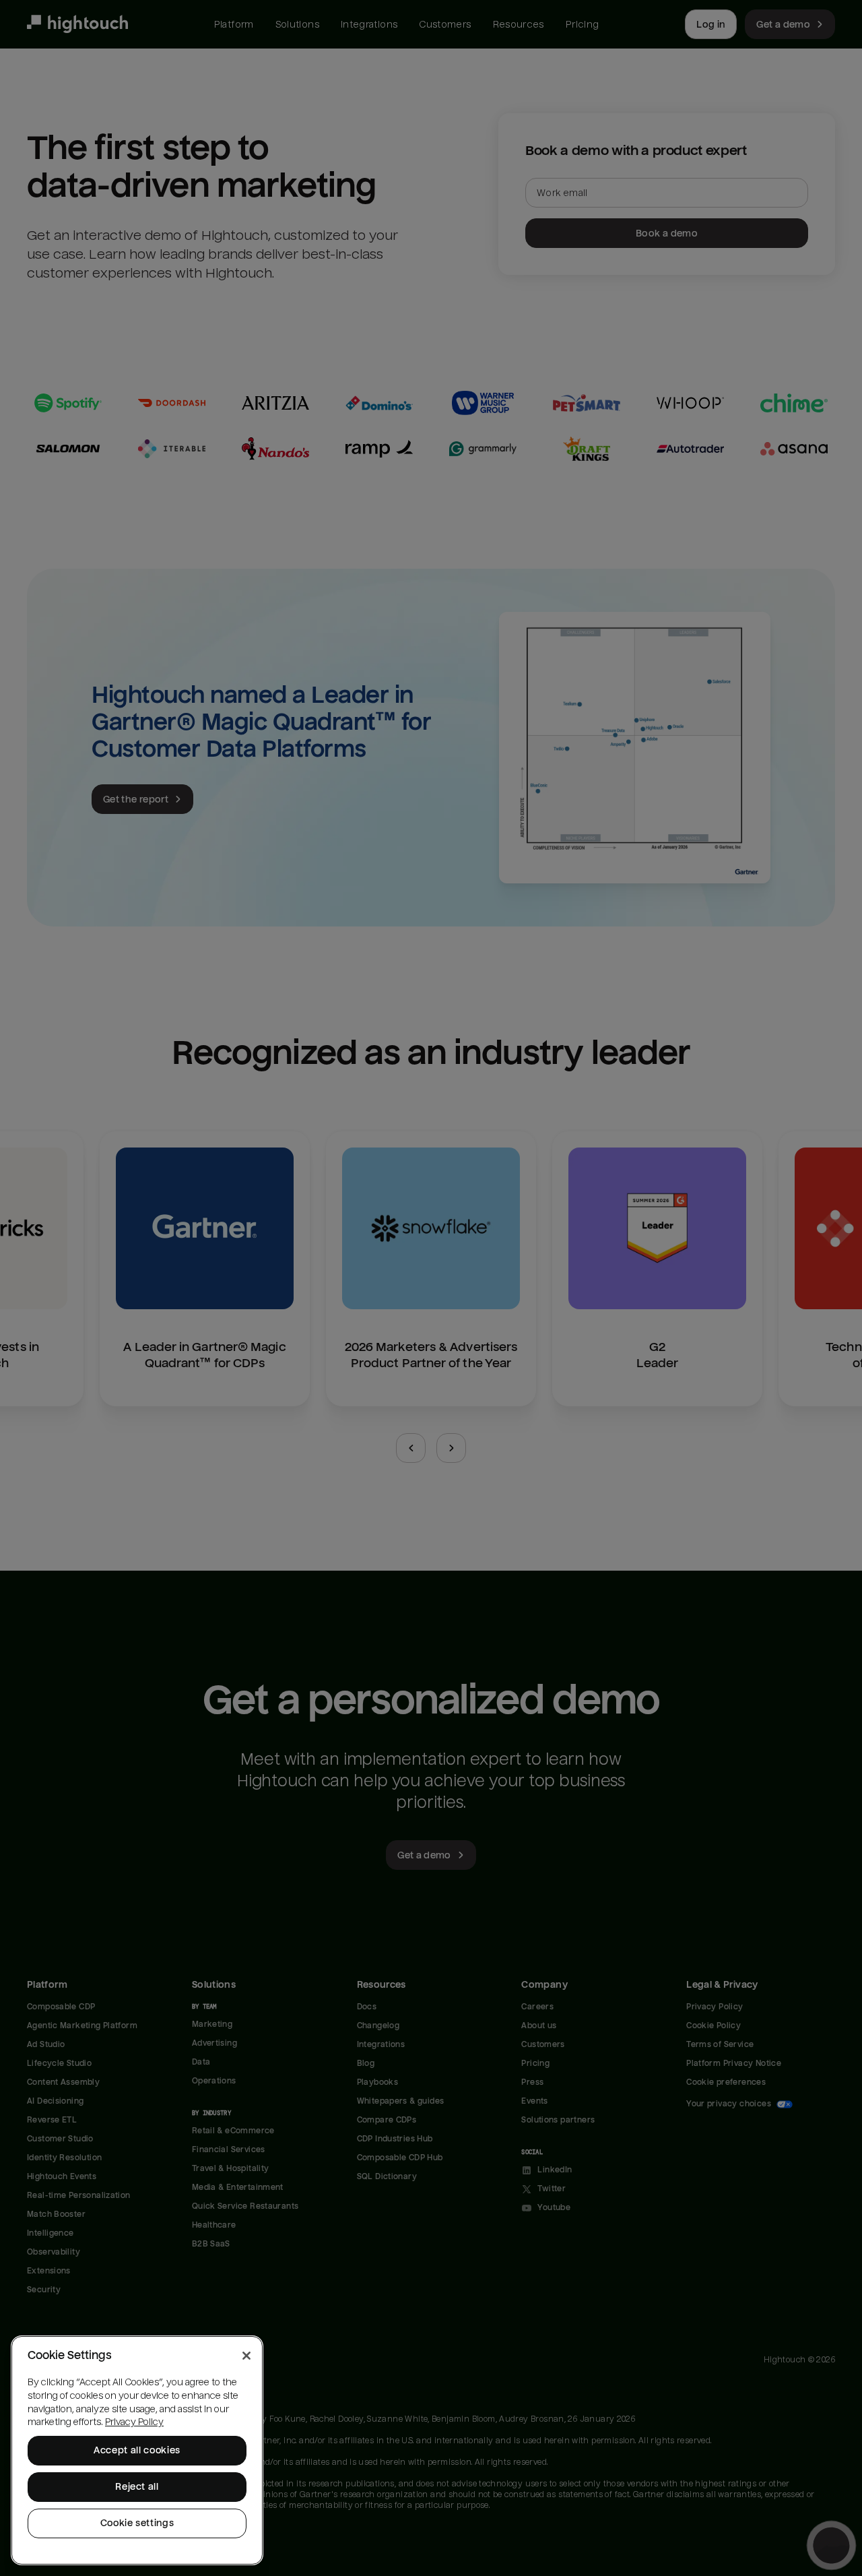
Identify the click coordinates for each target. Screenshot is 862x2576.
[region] (137, 2450)
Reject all (137, 2487)
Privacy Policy (134, 2422)
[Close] (246, 2356)
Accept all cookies (137, 2450)
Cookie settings (137, 2523)
